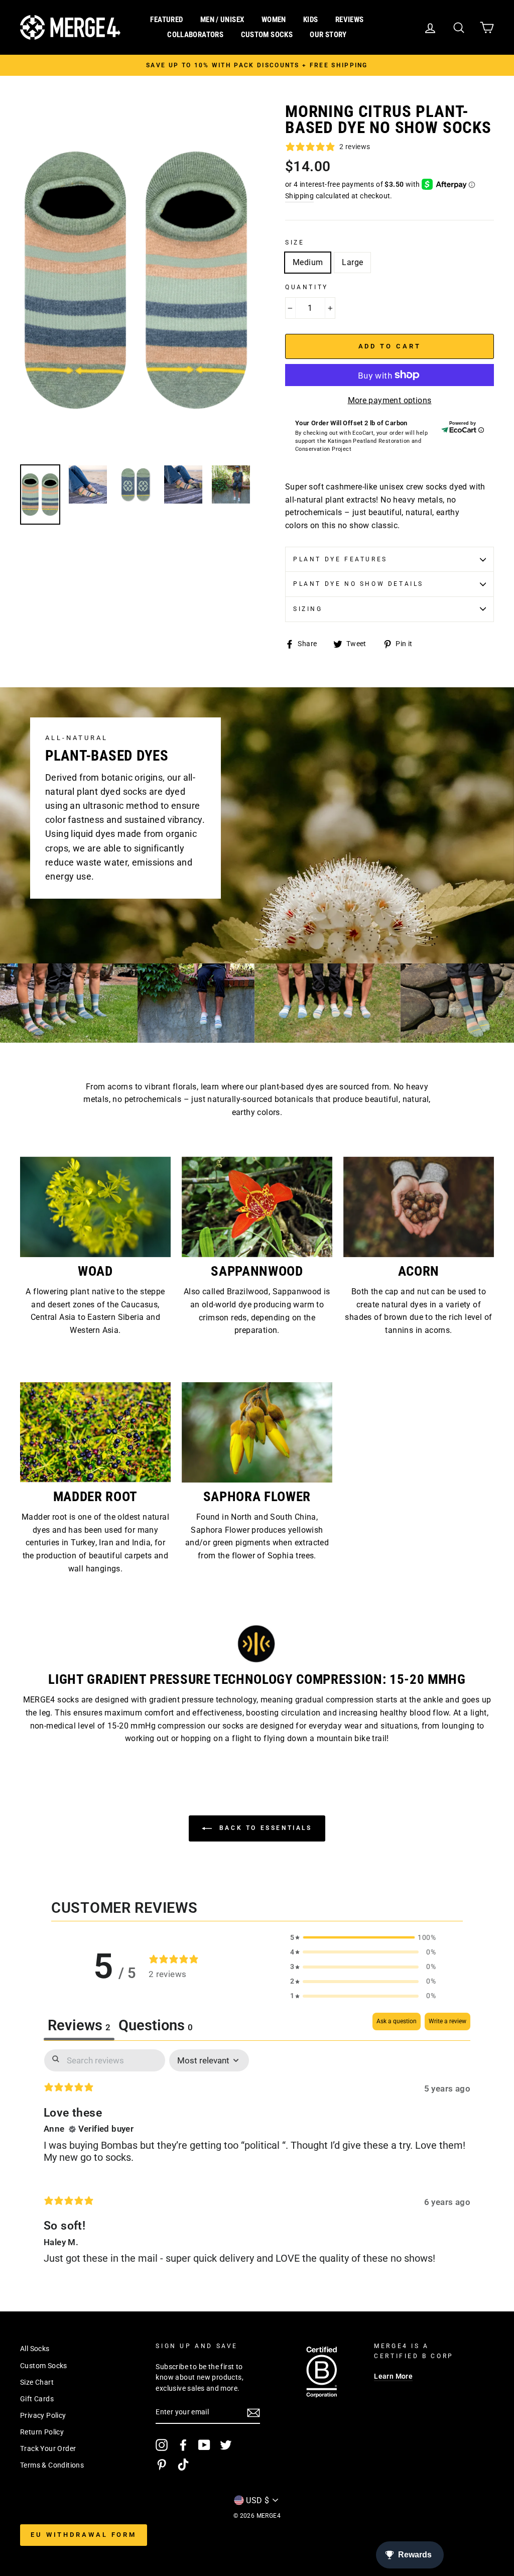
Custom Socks (44, 2366)
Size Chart (37, 2382)
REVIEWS (350, 20)
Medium (308, 262)
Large (352, 262)
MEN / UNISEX (222, 20)
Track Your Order (48, 2448)
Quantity (307, 287)
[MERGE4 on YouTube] (204, 2445)
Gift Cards (37, 2399)
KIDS (311, 20)
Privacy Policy (43, 2415)
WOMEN (274, 20)
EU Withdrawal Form (84, 2535)
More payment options (390, 400)
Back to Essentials (264, 1828)
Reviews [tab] (79, 2025)
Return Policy (42, 2432)
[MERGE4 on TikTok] (183, 2465)
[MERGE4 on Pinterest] (162, 2465)
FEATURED (166, 20)
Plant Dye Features (340, 559)
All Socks (35, 2349)
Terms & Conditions (52, 2465)
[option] (257, 65)
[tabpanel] (257, 2165)
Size (295, 242)
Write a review (447, 2021)
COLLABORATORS (195, 35)
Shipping (299, 196)
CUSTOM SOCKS (267, 35)
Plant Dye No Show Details (358, 584)
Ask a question (397, 2021)
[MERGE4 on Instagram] (162, 2445)
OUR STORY (328, 35)
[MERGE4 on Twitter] (226, 2445)
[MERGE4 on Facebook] (183, 2445)
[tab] (156, 2027)
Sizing (308, 609)
